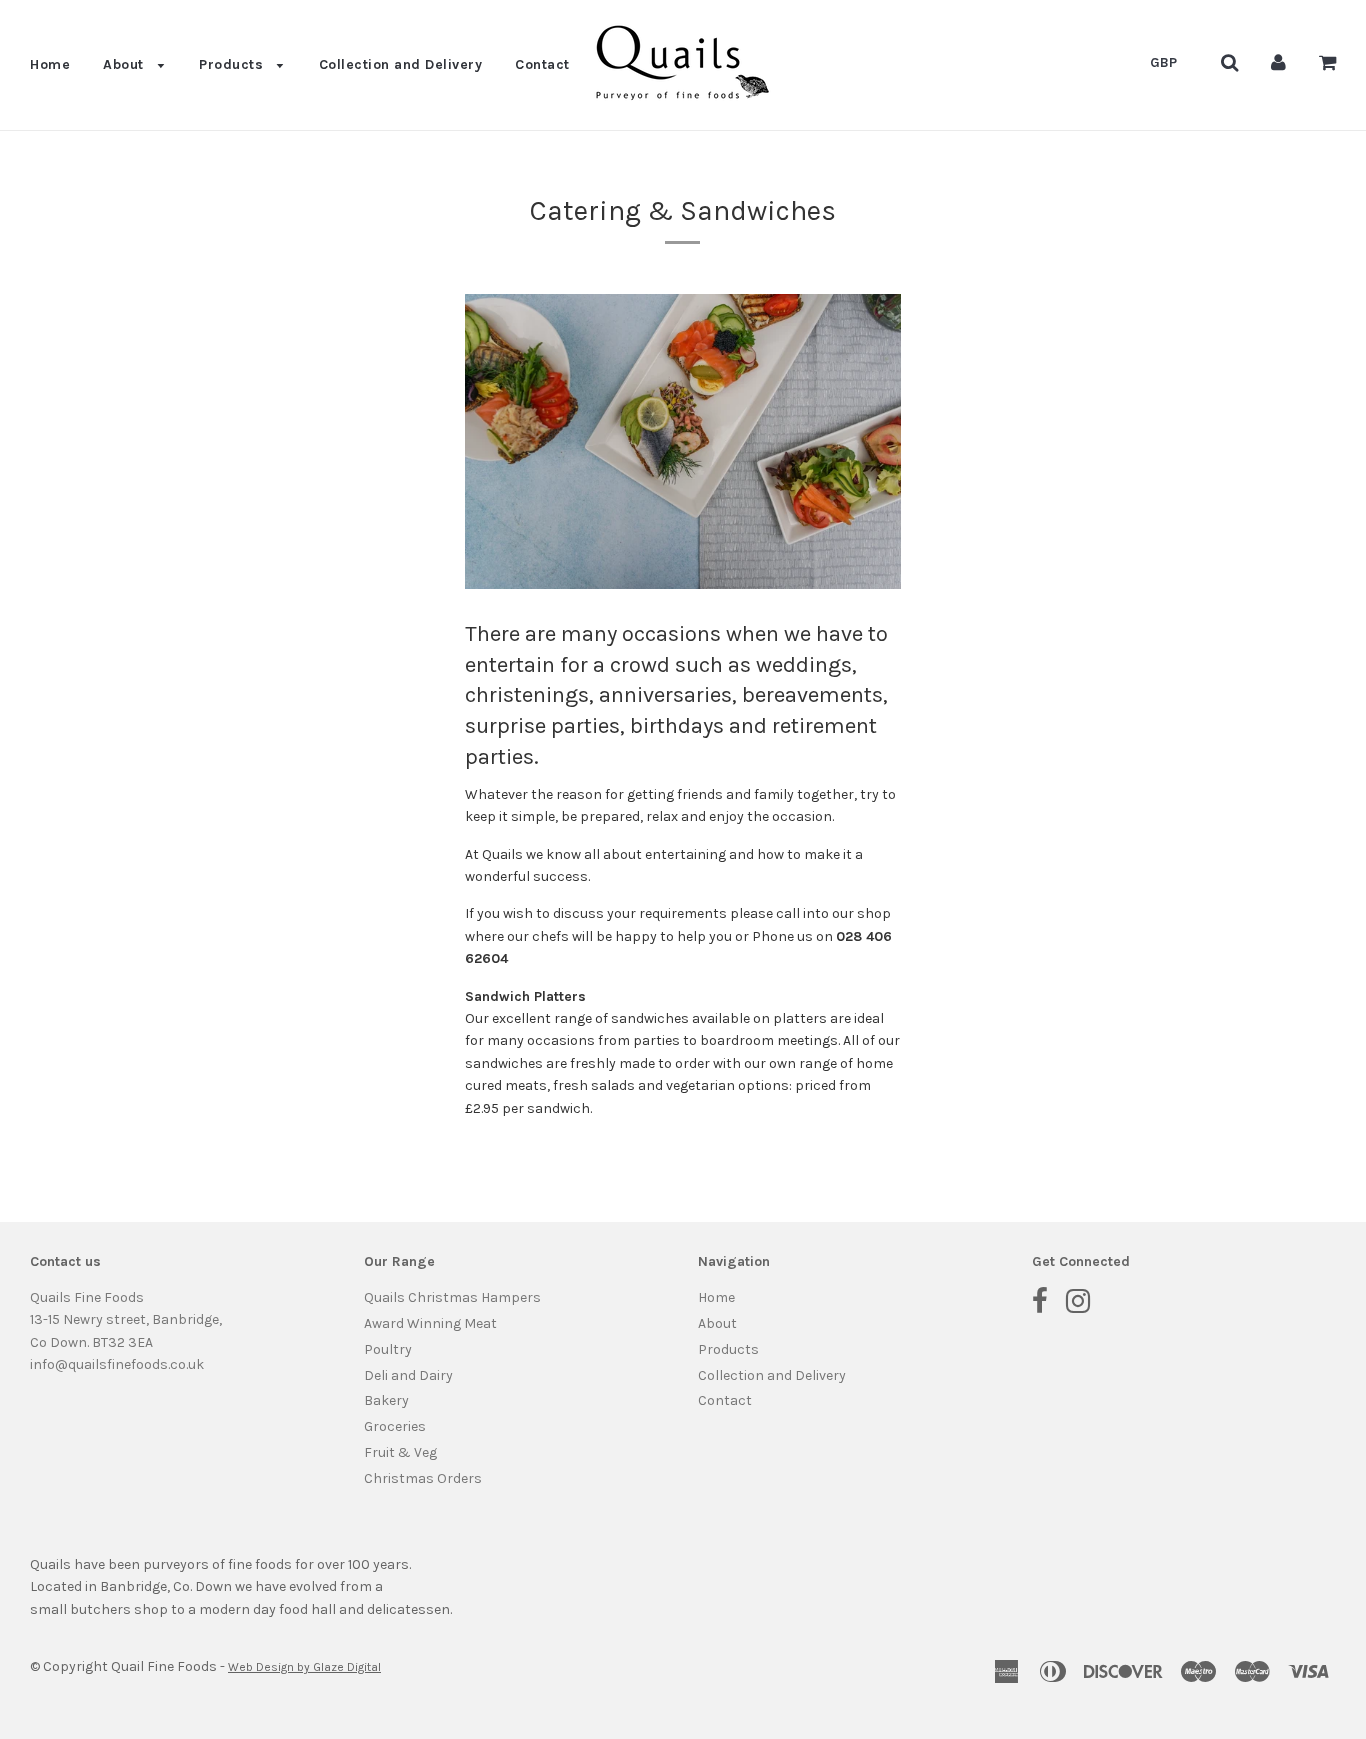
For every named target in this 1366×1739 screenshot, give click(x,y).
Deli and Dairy (408, 1375)
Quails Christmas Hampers (452, 1297)
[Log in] (1278, 62)
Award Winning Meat (430, 1323)
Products (233, 64)
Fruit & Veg (400, 1452)
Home (50, 64)
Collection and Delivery (401, 64)
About (125, 64)
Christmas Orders (423, 1478)
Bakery (386, 1400)
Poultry (388, 1349)
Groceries (395, 1426)
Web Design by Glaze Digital (304, 1667)
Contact (542, 64)
